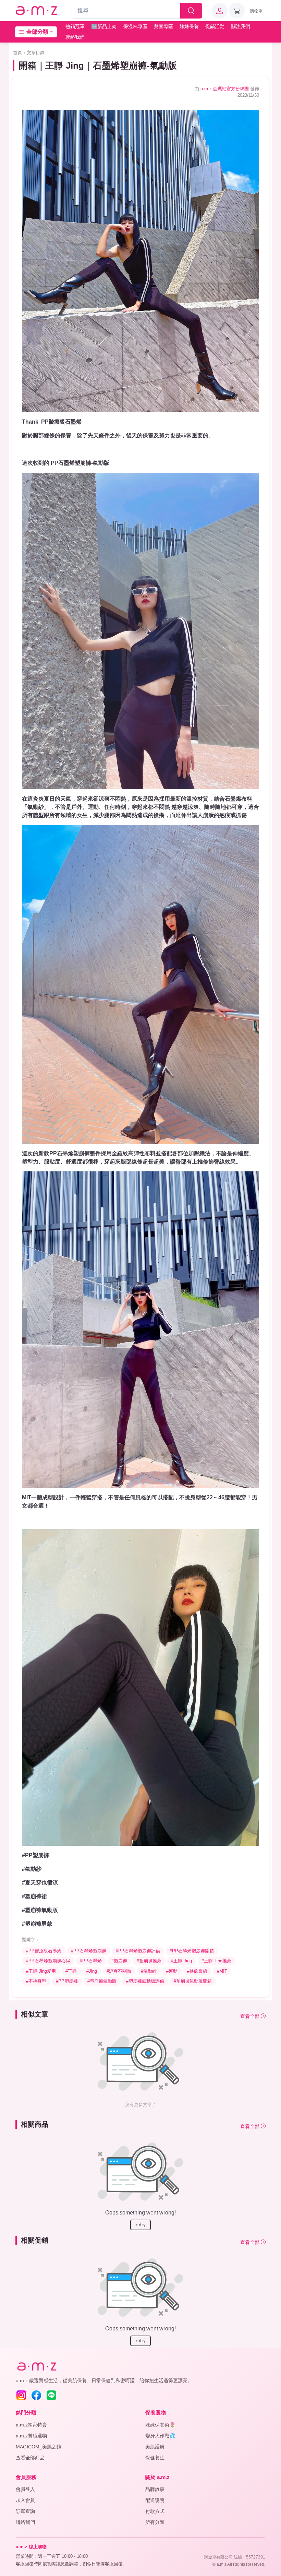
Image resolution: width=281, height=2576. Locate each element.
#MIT (222, 1971)
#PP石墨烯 (91, 1961)
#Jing (92, 1971)
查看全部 (251, 2016)
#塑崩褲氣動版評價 (145, 1981)
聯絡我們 (75, 37)
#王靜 (71, 1971)
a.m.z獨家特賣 (31, 2425)
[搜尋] (191, 11)
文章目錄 (36, 53)
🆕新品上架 (104, 26)
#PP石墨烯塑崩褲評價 (138, 1951)
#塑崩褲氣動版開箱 (193, 1981)
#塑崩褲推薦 (149, 1961)
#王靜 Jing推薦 (216, 1961)
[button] (220, 11)
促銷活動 (215, 26)
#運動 (172, 1971)
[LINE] (51, 2395)
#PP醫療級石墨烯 (44, 1951)
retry (141, 2224)
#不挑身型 (36, 1981)
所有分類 (155, 2522)
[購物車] (237, 11)
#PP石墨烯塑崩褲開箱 (192, 1951)
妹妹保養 (189, 26)
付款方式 (155, 2511)
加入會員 (25, 2500)
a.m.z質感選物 (31, 2436)
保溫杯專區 (135, 26)
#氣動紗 (149, 1971)
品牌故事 (155, 2489)
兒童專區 (163, 26)
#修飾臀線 (197, 1971)
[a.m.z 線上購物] (36, 11)
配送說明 (155, 2500)
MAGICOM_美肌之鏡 (39, 2447)
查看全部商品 (30, 2458)
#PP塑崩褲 (67, 1981)
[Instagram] (21, 2395)
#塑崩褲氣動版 (102, 1981)
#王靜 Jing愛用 (41, 1971)
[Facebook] (36, 2395)
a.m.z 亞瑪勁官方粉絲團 (225, 89)
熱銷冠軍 (75, 26)
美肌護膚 (155, 2447)
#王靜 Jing (181, 1961)
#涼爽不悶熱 (119, 1971)
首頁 (17, 53)
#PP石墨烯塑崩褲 (89, 1951)
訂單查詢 (25, 2511)
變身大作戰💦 (160, 2436)
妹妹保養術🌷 (160, 2425)
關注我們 (241, 26)
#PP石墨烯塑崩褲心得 (48, 1961)
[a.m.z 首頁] (36, 2367)
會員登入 (25, 2489)
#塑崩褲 (119, 1961)
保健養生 (155, 2458)
